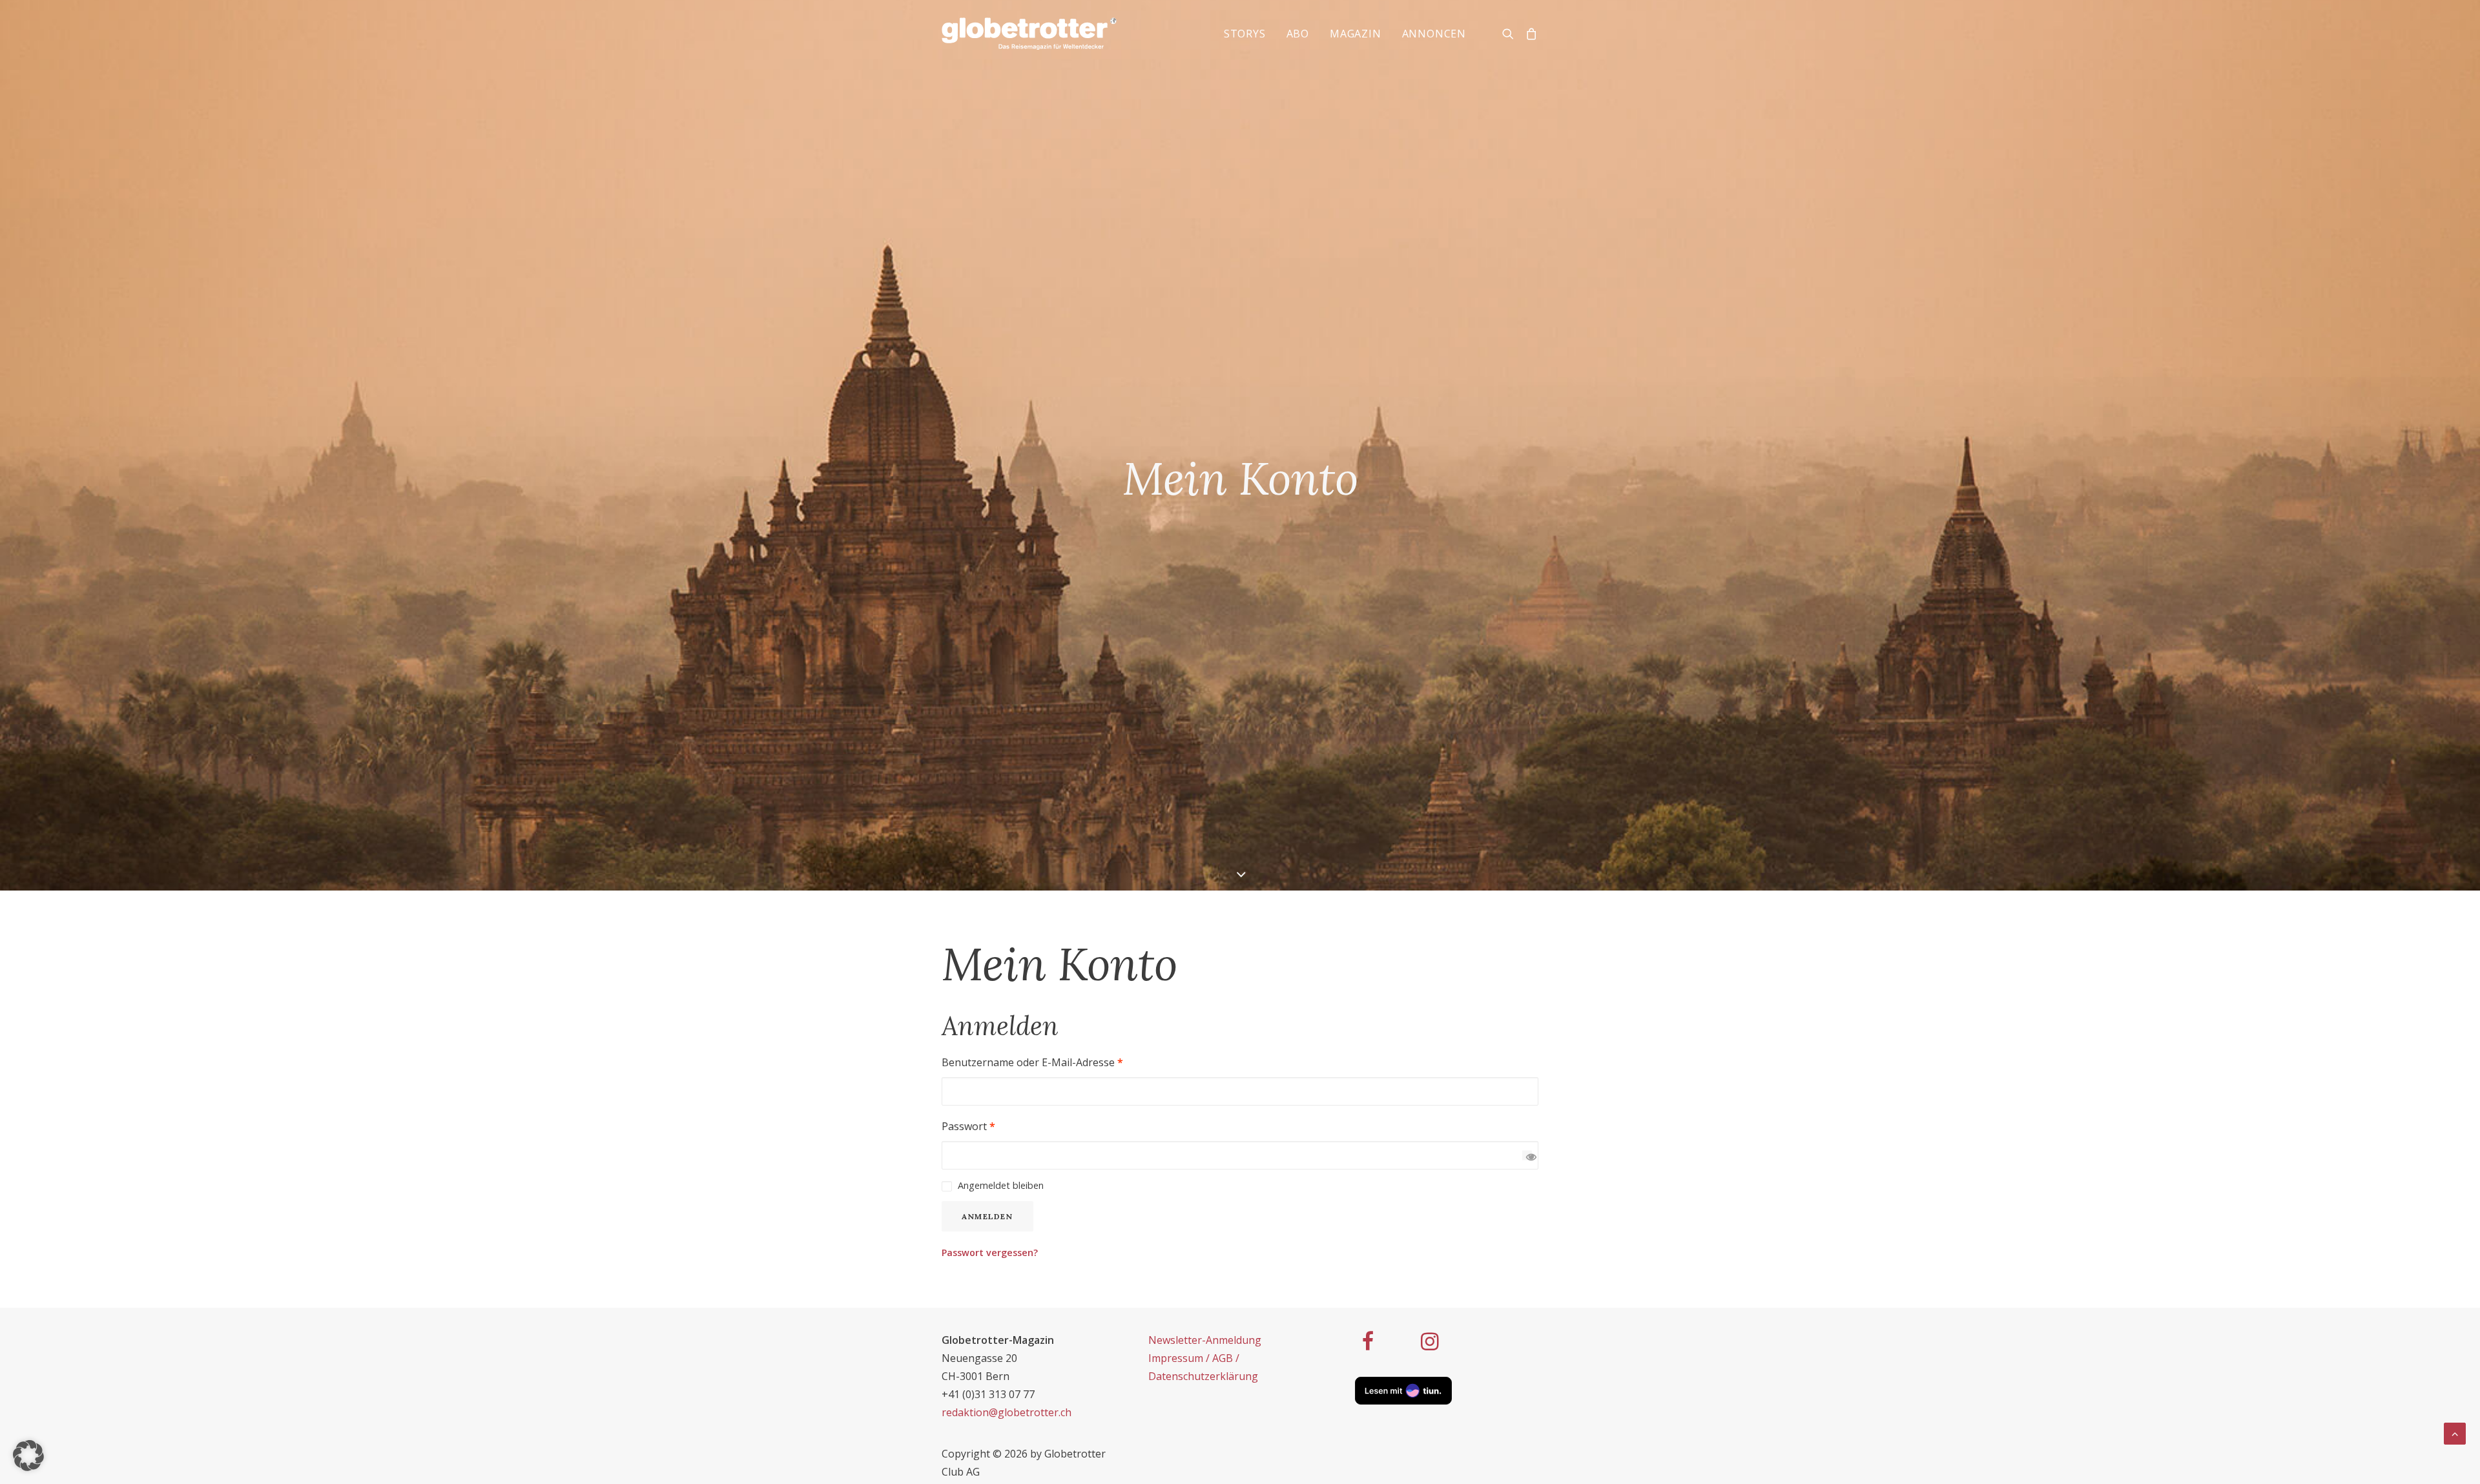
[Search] (1511, 34)
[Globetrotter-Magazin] (1029, 34)
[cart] (1529, 34)
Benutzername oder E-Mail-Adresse (1032, 1062)
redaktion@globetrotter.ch (1007, 1412)
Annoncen (1434, 34)
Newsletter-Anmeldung (1205, 1340)
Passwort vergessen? (990, 1252)
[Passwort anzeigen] (1527, 1155)
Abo (1298, 34)
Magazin (1356, 34)
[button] (28, 1456)
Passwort (968, 1126)
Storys (1245, 34)
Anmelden (987, 1216)
